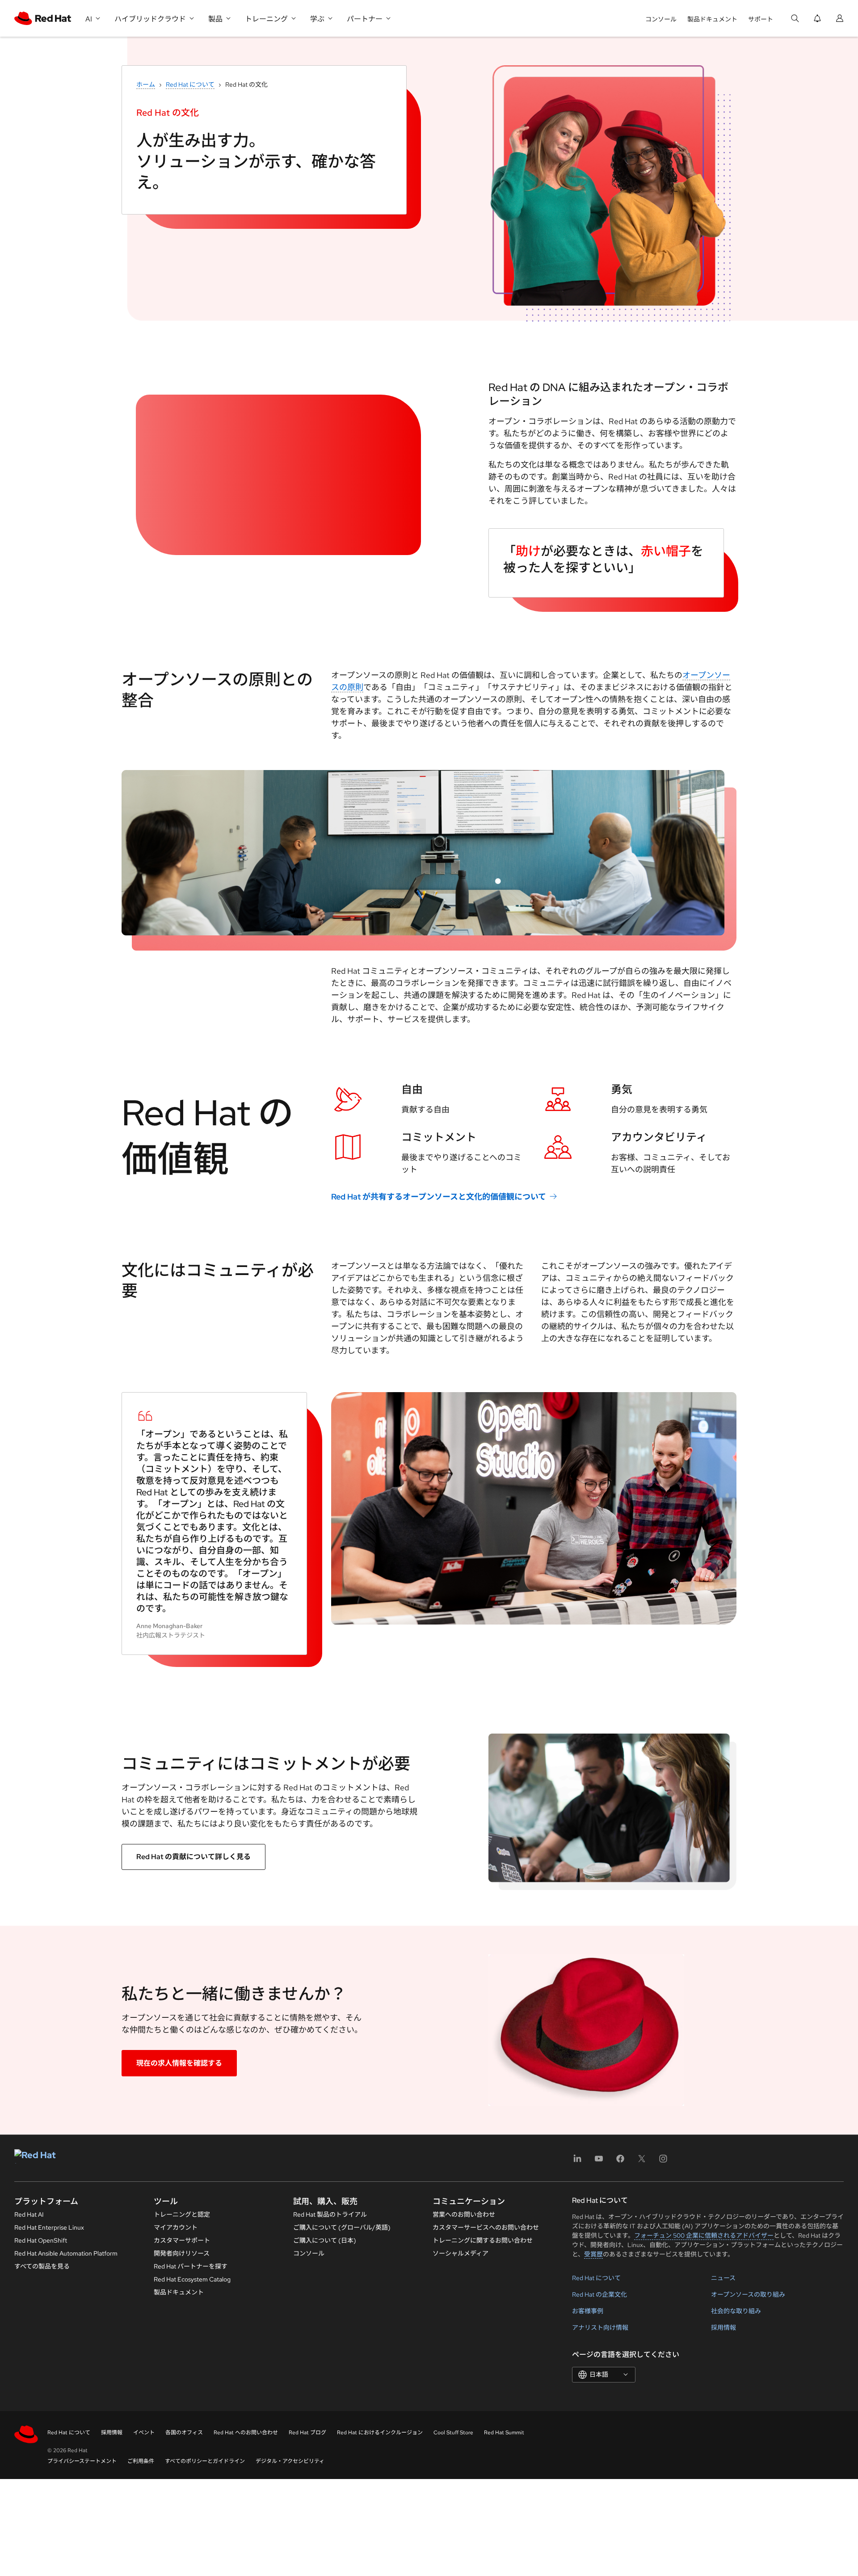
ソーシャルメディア (461, 2253)
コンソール (661, 19)
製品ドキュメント (712, 19)
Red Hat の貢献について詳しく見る (193, 1857)
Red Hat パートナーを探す (191, 2266)
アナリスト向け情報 (600, 2328)
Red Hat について (190, 84)
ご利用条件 (141, 2461)
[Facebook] (620, 2161)
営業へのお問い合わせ (464, 2214)
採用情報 (723, 2328)
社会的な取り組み (736, 2311)
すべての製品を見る (42, 2266)
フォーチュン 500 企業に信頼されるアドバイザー (704, 2235)
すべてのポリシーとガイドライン (205, 2461)
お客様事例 (588, 2311)
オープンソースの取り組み (748, 2294)
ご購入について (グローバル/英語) (342, 2227)
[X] (642, 2161)
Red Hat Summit (504, 2433)
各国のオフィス (184, 2433)
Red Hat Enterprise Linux (49, 2227)
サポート (761, 19)
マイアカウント (176, 2227)
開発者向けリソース (182, 2253)
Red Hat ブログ (307, 2433)
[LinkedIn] (577, 2161)
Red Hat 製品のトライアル (330, 2214)
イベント (144, 2433)
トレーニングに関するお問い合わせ (483, 2240)
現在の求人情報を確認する (179, 2063)
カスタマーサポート (182, 2240)
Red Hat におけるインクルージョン (380, 2433)
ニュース (723, 2278)
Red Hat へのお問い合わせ (246, 2433)
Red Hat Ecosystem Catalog (192, 2279)
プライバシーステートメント (82, 2461)
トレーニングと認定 (182, 2214)
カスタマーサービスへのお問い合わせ (486, 2227)
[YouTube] (599, 2161)
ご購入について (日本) (325, 2240)
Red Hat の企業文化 (599, 2294)
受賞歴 (593, 2254)
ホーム (146, 84)
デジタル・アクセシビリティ (290, 2461)
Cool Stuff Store (453, 2433)
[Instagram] (663, 2161)
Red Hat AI (29, 2214)
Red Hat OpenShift (41, 2240)
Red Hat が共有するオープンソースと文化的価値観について (439, 1197)
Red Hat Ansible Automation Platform (66, 2253)
